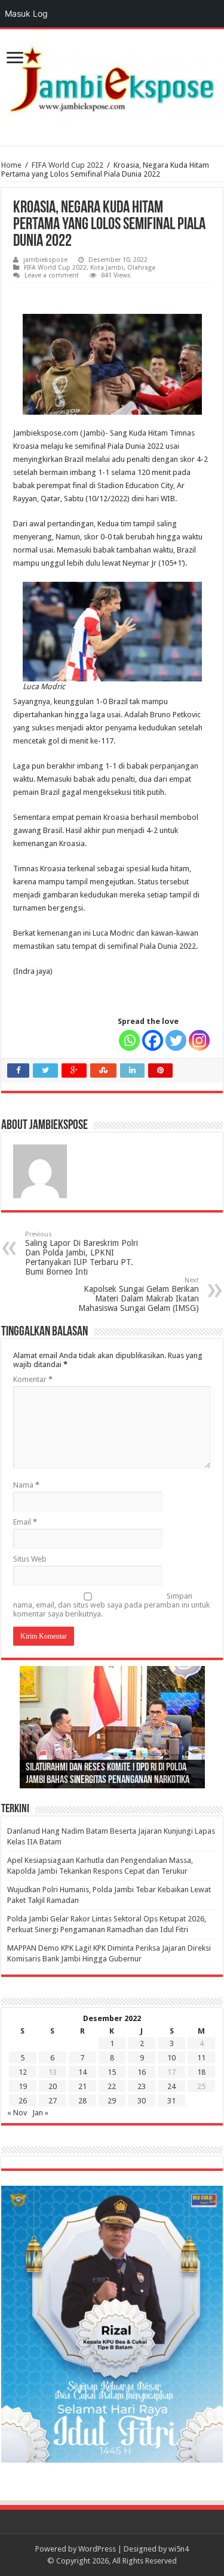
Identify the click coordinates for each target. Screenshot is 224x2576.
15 (112, 2072)
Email (25, 1522)
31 (171, 2101)
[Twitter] (176, 1040)
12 (23, 2072)
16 (142, 2072)
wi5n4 (179, 2549)
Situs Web (30, 1559)
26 (23, 2101)
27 (53, 2101)
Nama (26, 1485)
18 (201, 2072)
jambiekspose (45, 260)
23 (142, 2086)
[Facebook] (153, 1040)
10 (171, 2058)
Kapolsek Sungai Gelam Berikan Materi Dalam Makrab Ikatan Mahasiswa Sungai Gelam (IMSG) (139, 1295)
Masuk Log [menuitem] (26, 13)
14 (82, 2072)
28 (82, 2101)
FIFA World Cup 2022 (67, 165)
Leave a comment (52, 275)
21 (82, 2086)
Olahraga (141, 268)
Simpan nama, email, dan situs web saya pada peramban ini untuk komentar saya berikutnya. (111, 1605)
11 (201, 2058)
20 (53, 2086)
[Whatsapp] (129, 1040)
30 (142, 2101)
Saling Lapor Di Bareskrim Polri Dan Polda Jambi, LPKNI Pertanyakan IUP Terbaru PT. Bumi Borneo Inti (82, 1253)
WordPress (97, 2549)
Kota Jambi (107, 268)
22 (112, 2086)
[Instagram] (199, 1040)
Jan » (40, 2113)
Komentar (33, 1379)
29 (112, 2101)
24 (171, 2086)
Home (11, 165)
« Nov (17, 2113)
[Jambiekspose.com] (112, 79)
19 (23, 2086)
